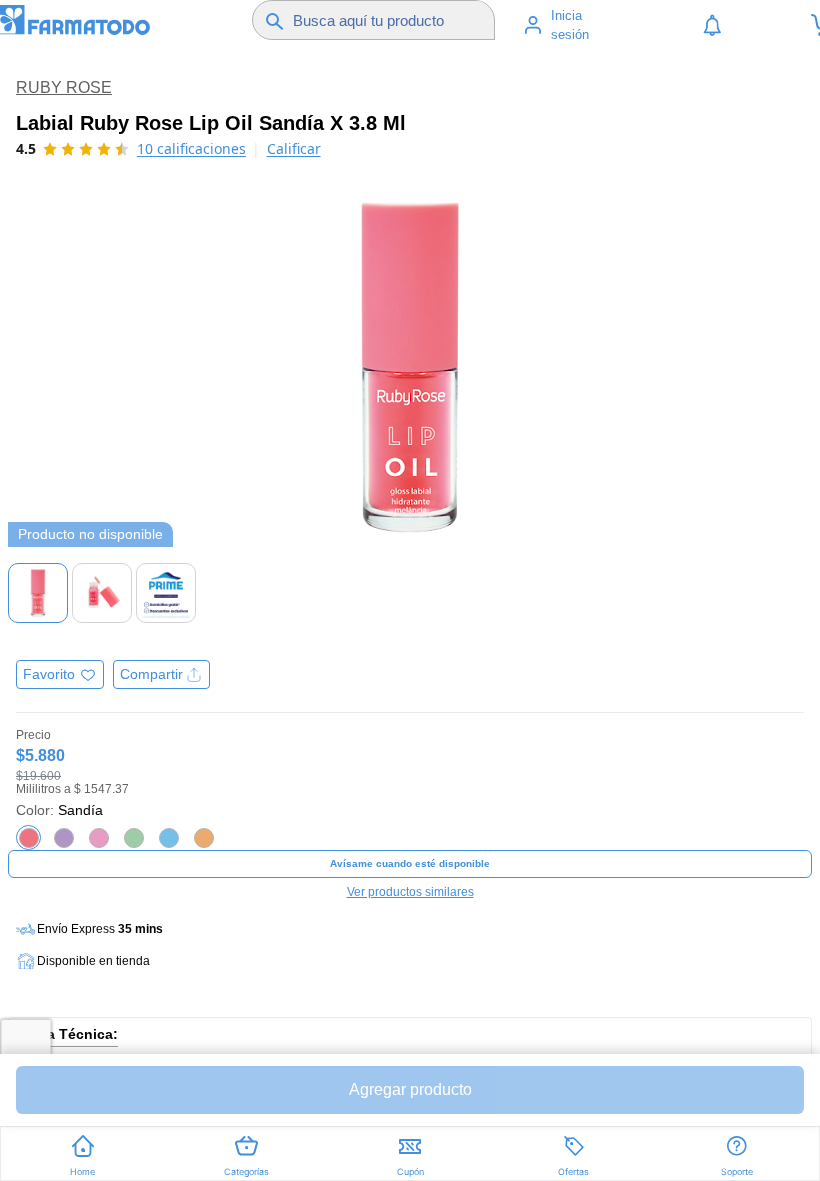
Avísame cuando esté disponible (410, 863)
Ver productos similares (410, 892)
